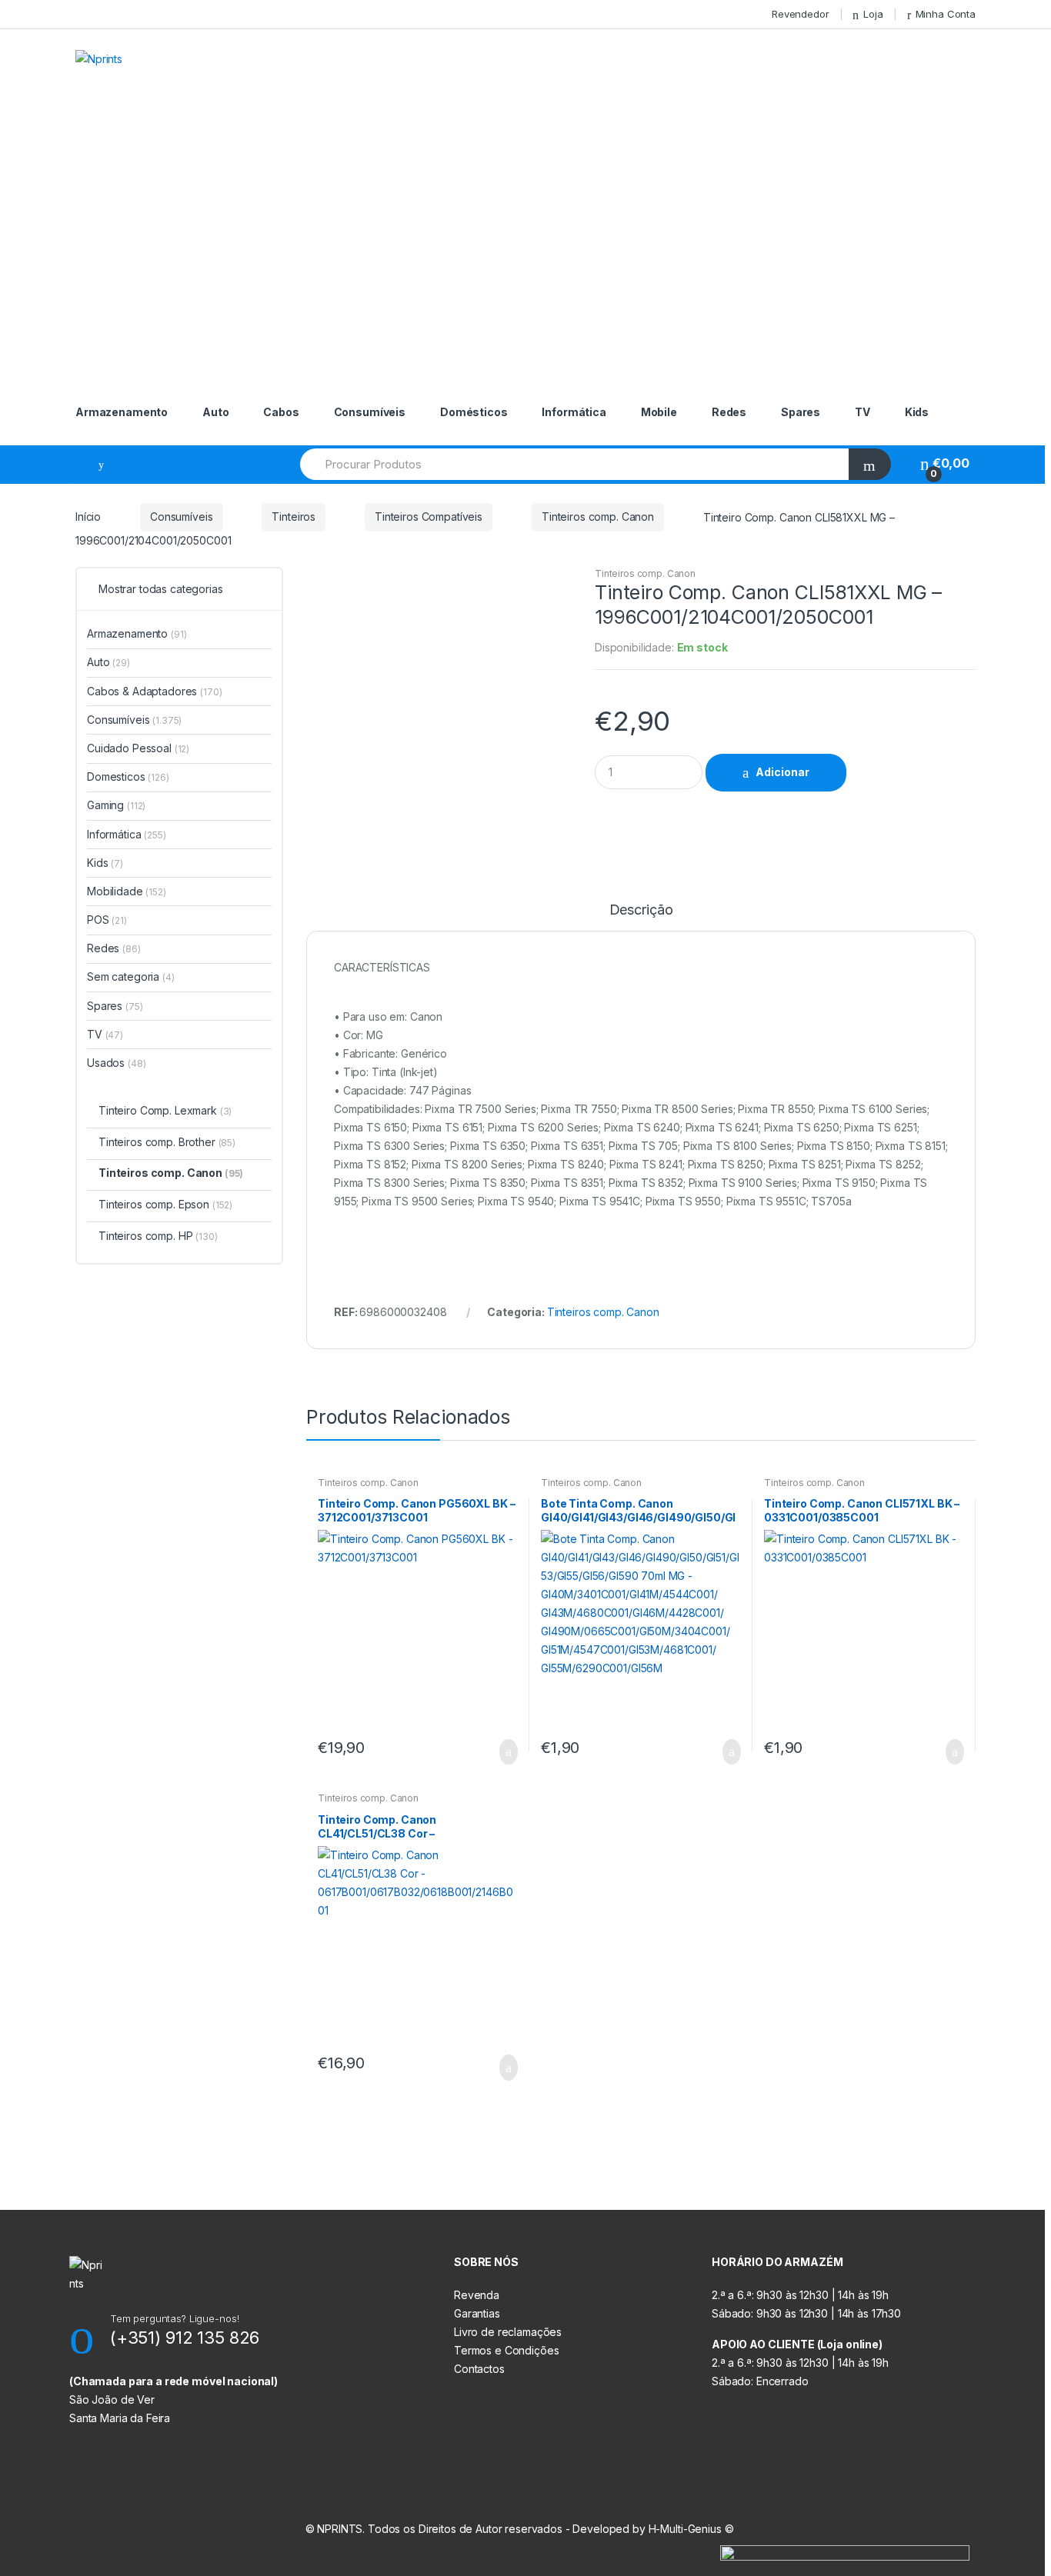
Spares (801, 412)
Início (88, 517)
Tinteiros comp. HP (158, 1236)
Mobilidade (127, 891)
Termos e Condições (506, 2350)
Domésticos (474, 412)
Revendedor (801, 14)
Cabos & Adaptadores (155, 691)
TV (862, 412)
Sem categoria (131, 976)
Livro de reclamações (508, 2332)
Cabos (281, 412)
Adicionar (782, 772)
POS (107, 920)
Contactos (479, 2369)
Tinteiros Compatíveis (429, 517)
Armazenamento (122, 412)
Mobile (659, 412)
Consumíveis (370, 412)
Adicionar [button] (504, 1752)
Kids (917, 412)
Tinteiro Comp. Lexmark (165, 1110)
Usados (116, 1063)
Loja (873, 14)
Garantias (477, 2313)
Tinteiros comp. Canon (598, 517)
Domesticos (128, 776)
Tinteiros (294, 517)
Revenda (477, 2295)
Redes (729, 412)
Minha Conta (946, 14)
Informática (574, 412)
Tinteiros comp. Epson (165, 1204)
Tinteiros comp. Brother (167, 1142)
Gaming (116, 805)
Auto (215, 412)
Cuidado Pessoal (138, 748)
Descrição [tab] (641, 910)
